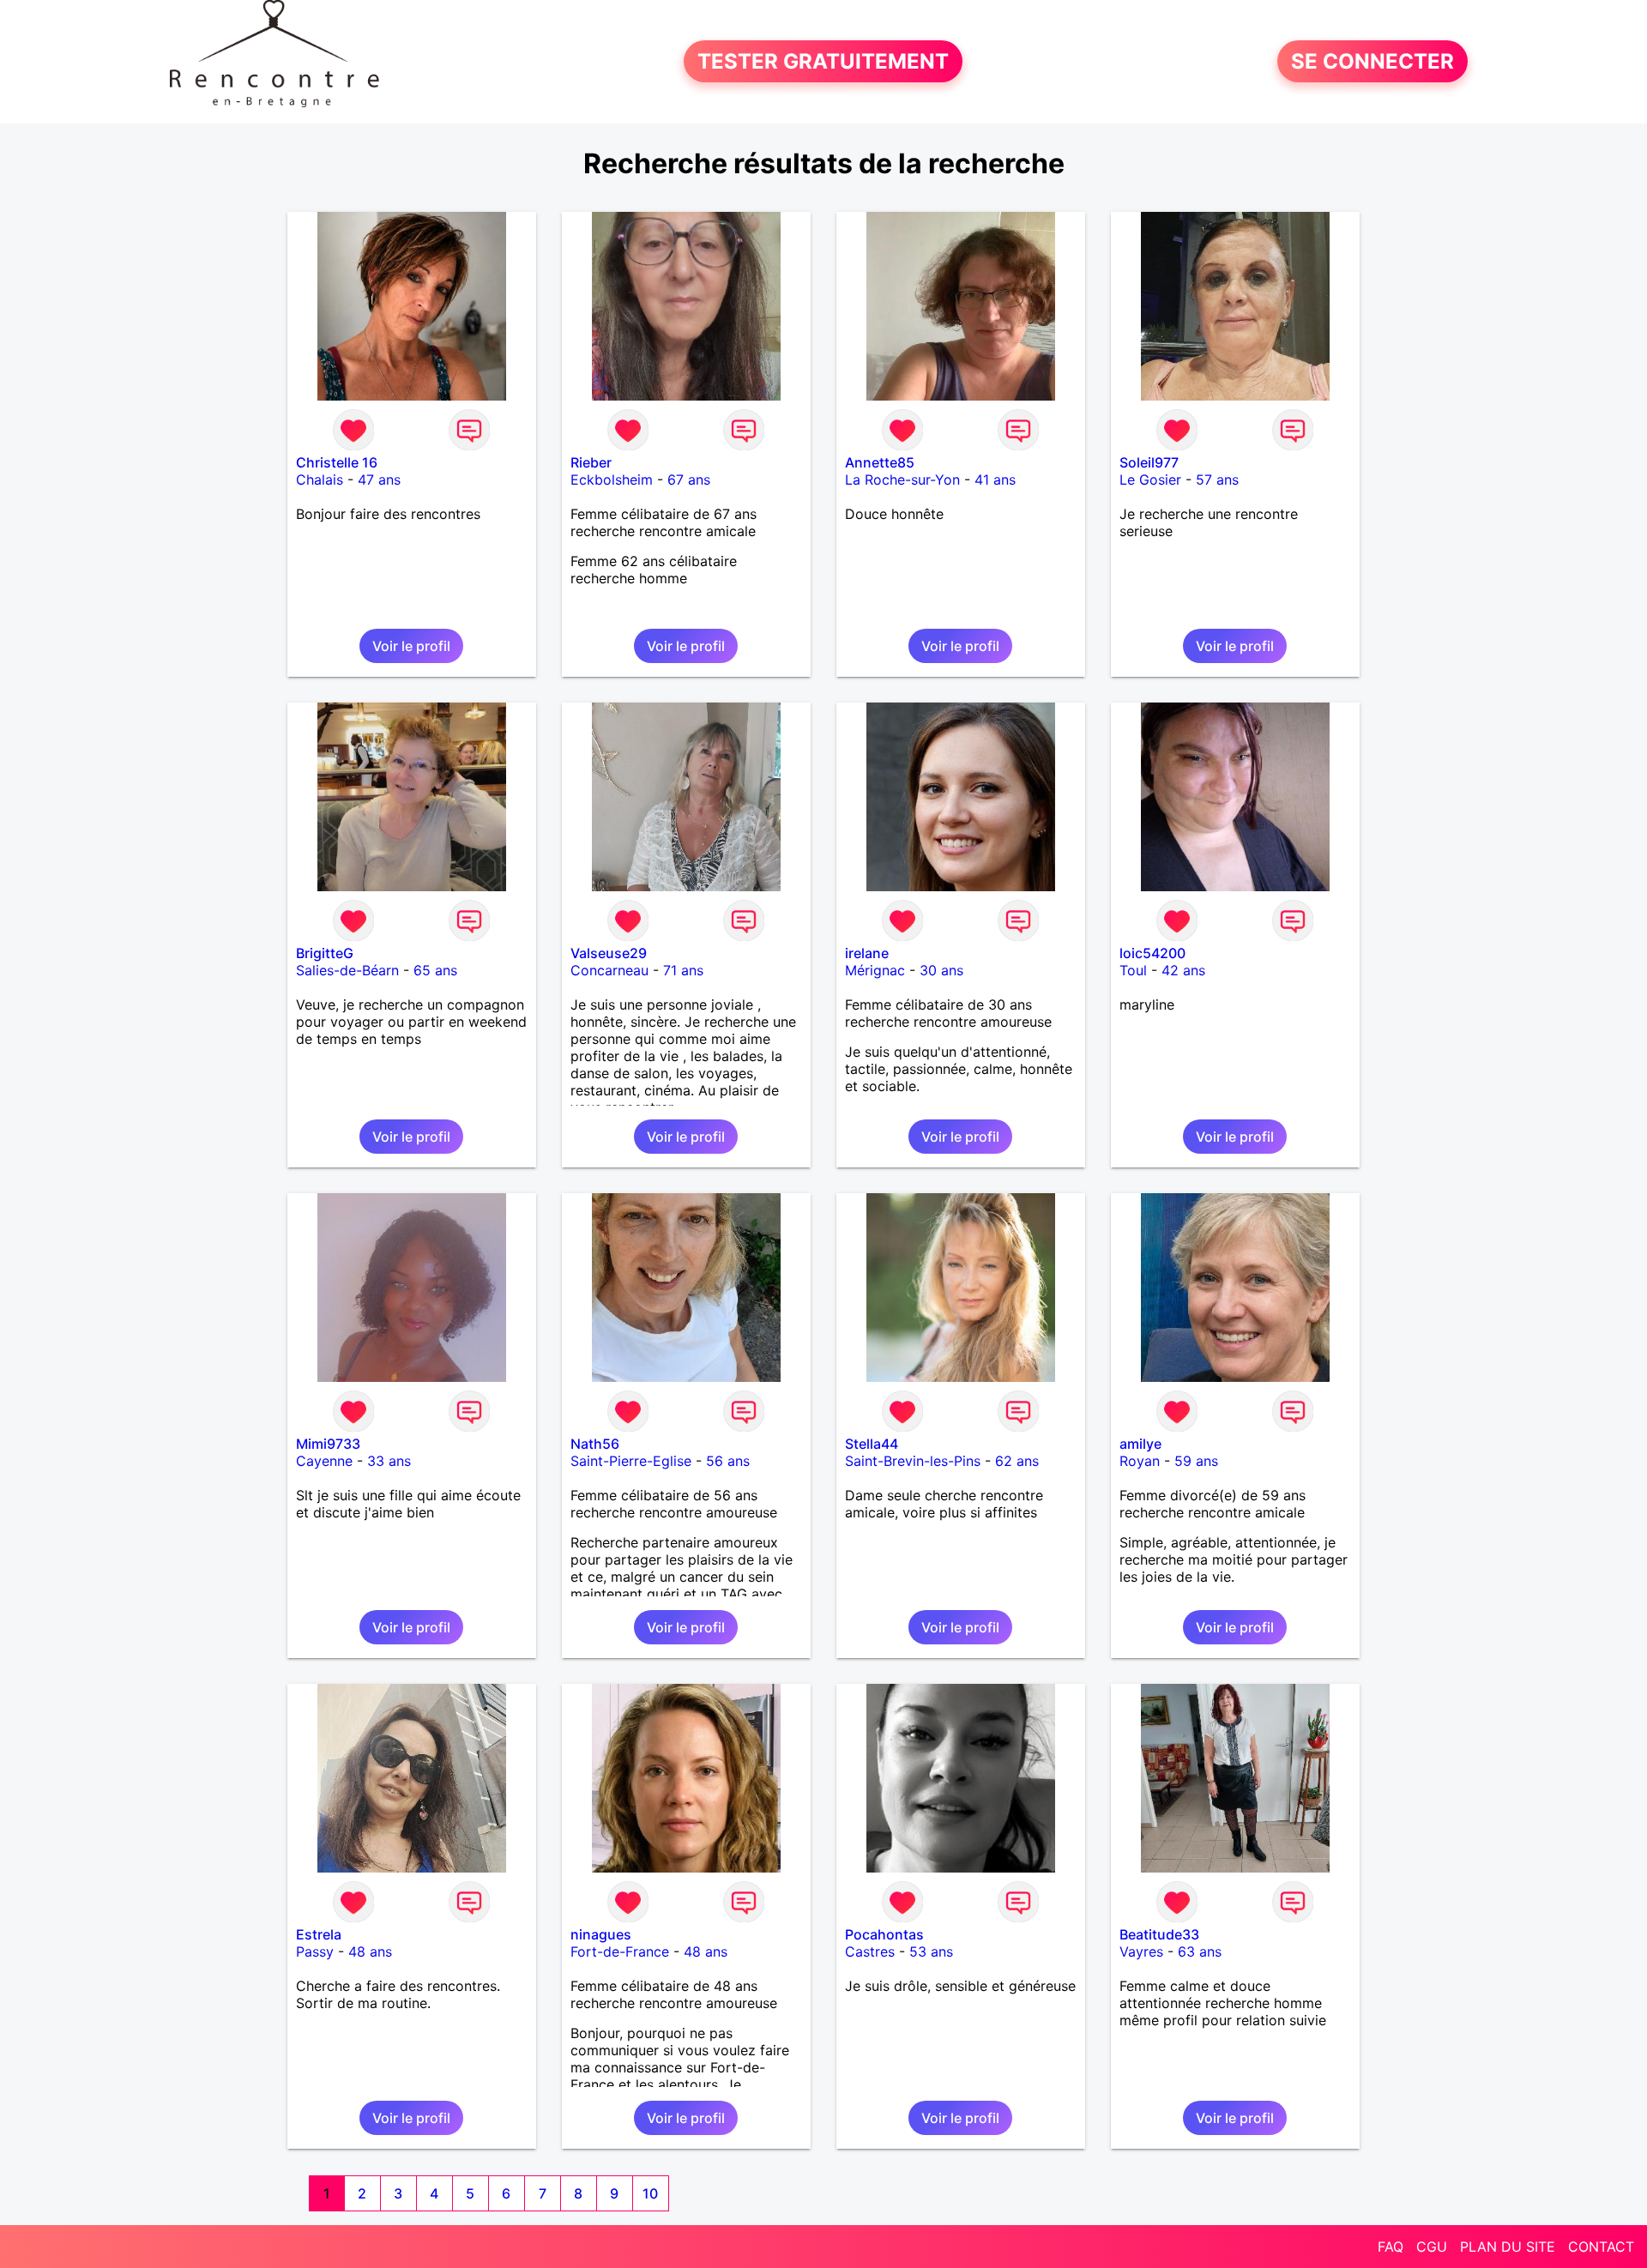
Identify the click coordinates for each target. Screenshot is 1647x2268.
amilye (1140, 1444)
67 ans (689, 480)
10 (650, 2193)
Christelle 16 (337, 462)
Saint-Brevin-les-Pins (913, 1461)
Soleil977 (1149, 462)
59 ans (1196, 1461)
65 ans (435, 970)
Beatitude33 (1159, 1934)
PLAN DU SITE (1508, 2247)
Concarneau (609, 970)
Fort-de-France (620, 1951)
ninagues (601, 1934)
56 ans (728, 1461)
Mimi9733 (328, 1444)
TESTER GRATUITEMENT (823, 61)
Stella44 (872, 1444)
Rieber (591, 462)
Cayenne (324, 1461)
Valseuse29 (609, 953)
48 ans (370, 1951)
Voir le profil (411, 646)
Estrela (319, 1934)
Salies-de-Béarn (347, 970)
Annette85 (880, 462)
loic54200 (1152, 953)
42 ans (1183, 970)
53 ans (931, 1951)
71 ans (683, 970)
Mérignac (875, 970)
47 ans (379, 480)
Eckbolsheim (612, 480)
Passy (315, 1951)
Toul (1133, 970)
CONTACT (1601, 2247)
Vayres (1141, 1951)
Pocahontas (884, 1934)
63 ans (1200, 1951)
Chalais (320, 480)
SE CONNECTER (1372, 61)
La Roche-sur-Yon (902, 480)
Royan (1140, 1461)
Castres (870, 1951)
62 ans (1017, 1461)
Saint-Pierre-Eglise (631, 1461)
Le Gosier (1150, 480)
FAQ (1391, 2247)
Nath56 (595, 1444)
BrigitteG (325, 953)
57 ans (1217, 480)
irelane (867, 953)
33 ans (389, 1461)
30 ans (941, 970)
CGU (1432, 2247)
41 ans (995, 480)
